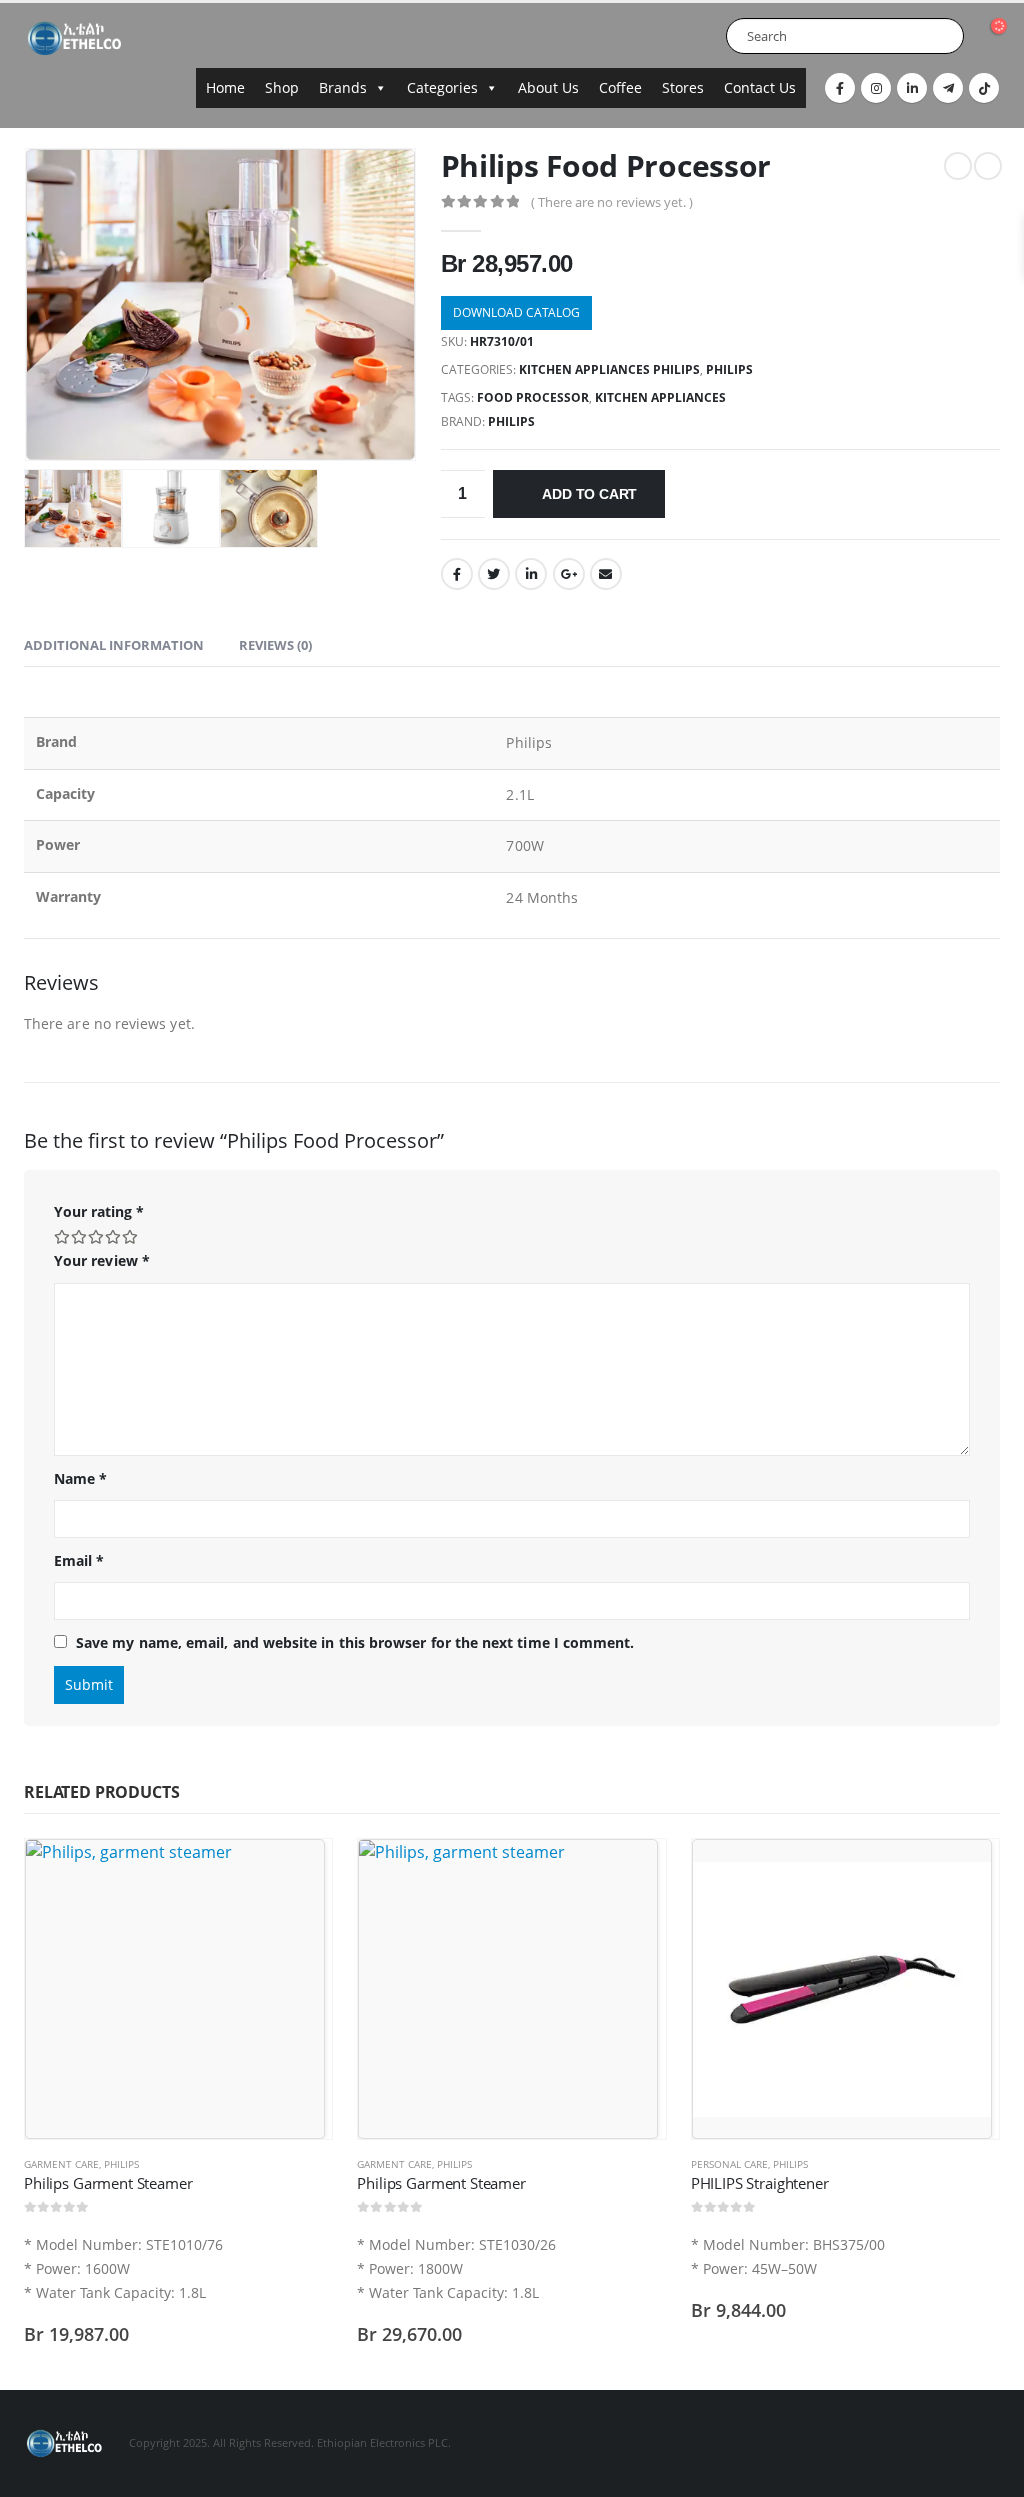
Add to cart (589, 494)
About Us (548, 87)
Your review (102, 1260)
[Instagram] (876, 88)
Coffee (620, 87)
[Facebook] (840, 88)
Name (80, 1478)
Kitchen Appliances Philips (609, 369)
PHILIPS (729, 369)
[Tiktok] (984, 88)
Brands (343, 87)
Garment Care (61, 2164)
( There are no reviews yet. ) (612, 202)
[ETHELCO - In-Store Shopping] (74, 38)
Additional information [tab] (114, 645)
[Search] (945, 36)
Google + (569, 574)
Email (606, 574)
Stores (683, 87)
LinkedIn (531, 574)
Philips (511, 421)
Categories (442, 87)
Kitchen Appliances (660, 397)
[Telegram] (948, 88)
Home (225, 87)
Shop (282, 87)
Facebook (457, 574)
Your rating (99, 1211)
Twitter (494, 574)
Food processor (533, 397)
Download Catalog (516, 312)
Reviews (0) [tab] (275, 645)
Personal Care (729, 2164)
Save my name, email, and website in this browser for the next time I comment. (355, 1642)
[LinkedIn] (912, 88)
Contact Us (760, 87)
